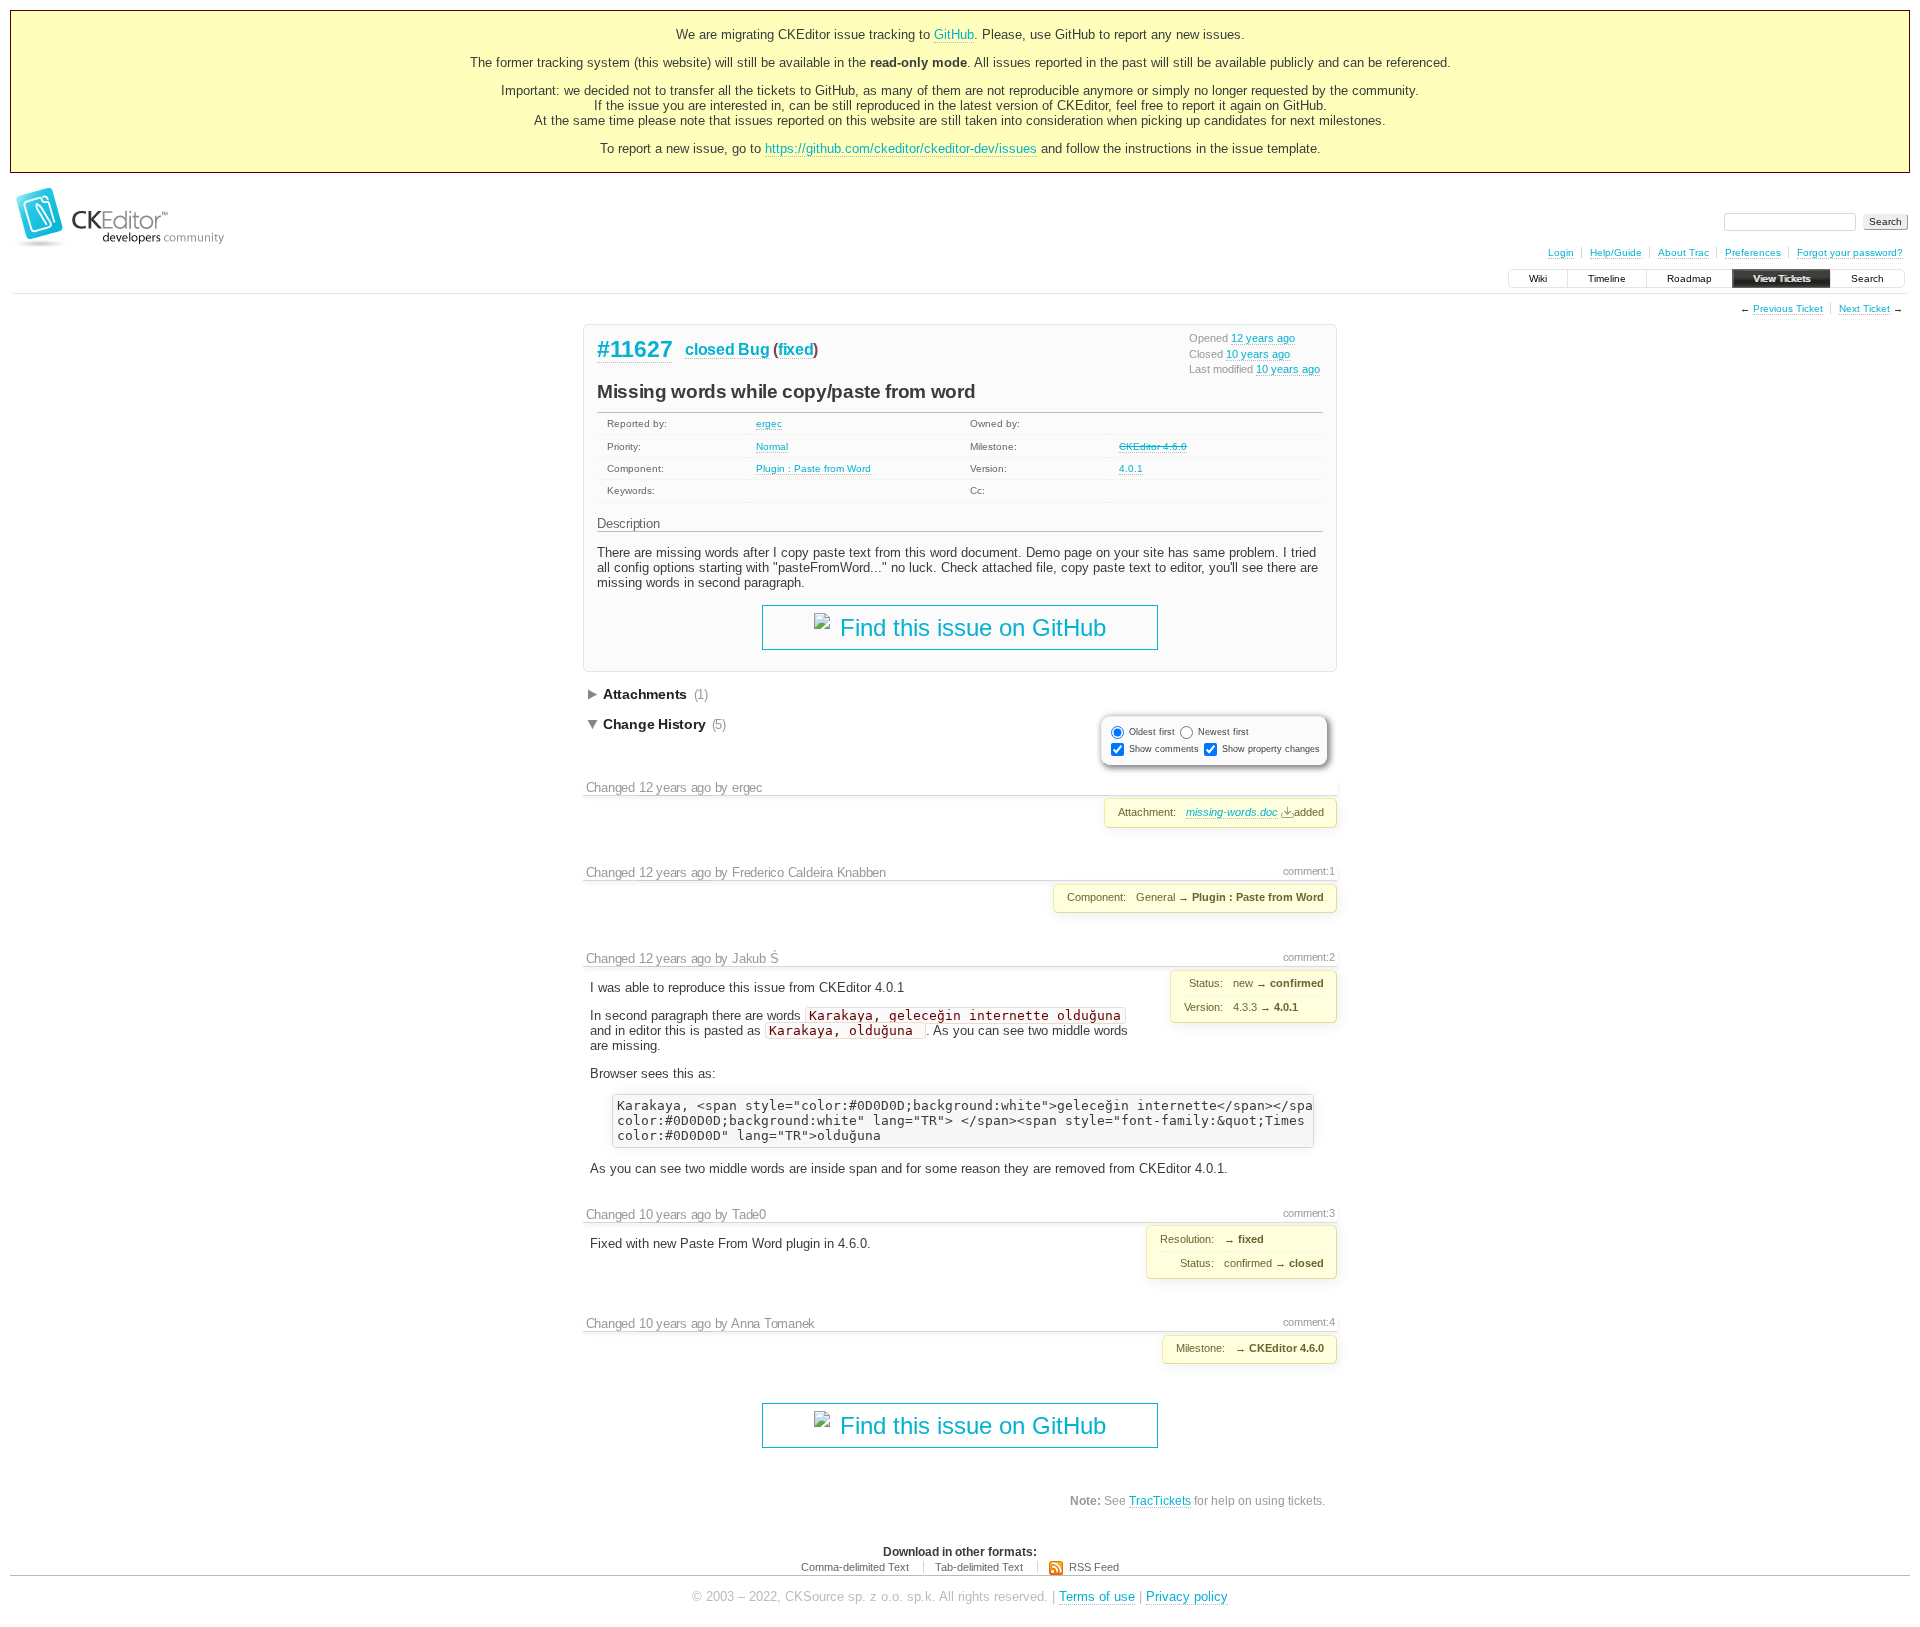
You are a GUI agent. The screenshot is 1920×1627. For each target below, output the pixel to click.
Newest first (1223, 732)
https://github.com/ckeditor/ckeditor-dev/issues (901, 148)
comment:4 (1309, 1322)
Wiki (1538, 278)
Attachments (655, 694)
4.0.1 (1131, 468)
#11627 (634, 349)
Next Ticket (1864, 308)
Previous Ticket (1788, 308)
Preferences (1753, 252)
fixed (796, 349)
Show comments (1164, 749)
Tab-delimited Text (979, 1567)
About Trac (1683, 252)
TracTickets (1160, 1500)
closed (709, 349)
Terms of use (1097, 1596)
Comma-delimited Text (855, 1567)
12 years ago (1263, 338)
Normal (772, 446)
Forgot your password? (1850, 252)
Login (1561, 252)
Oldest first (1152, 732)
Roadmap (1689, 278)
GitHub (954, 34)
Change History (664, 724)
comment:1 (1309, 871)
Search (1867, 278)
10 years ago (1258, 354)
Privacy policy (1187, 1596)
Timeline (1607, 278)
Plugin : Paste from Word (813, 468)
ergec (769, 423)
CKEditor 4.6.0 (1153, 446)
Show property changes (1271, 749)
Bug (753, 349)
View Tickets (1781, 278)
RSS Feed (1094, 1567)
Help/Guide (1616, 252)
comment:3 (1309, 1213)
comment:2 (1309, 957)
